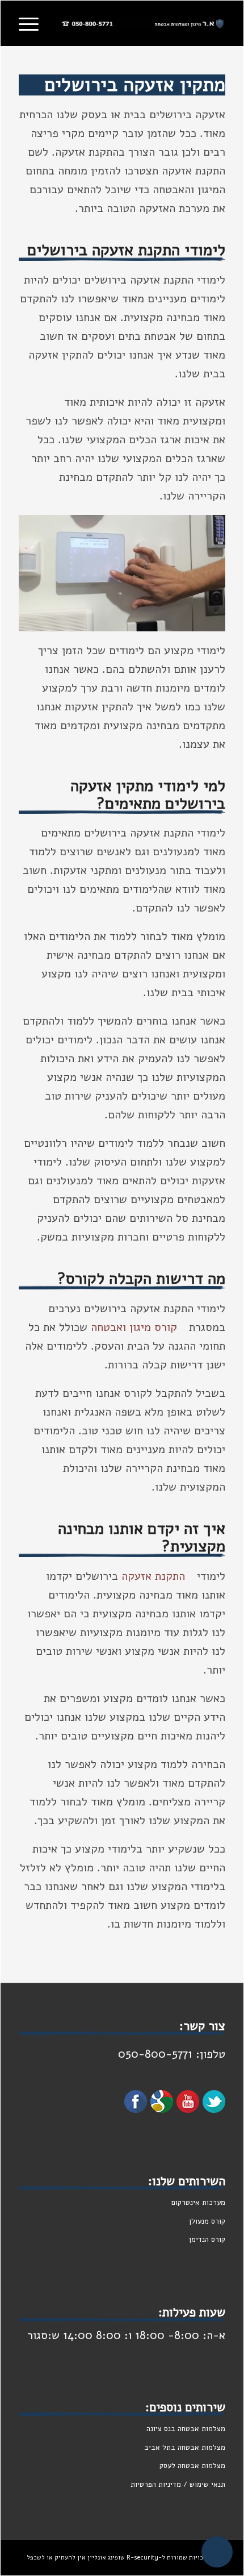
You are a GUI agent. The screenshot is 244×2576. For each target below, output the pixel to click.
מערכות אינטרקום (198, 2203)
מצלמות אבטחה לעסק (192, 2466)
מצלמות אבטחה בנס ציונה (186, 2429)
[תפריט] (32, 23)
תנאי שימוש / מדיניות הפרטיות (178, 2485)
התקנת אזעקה (153, 1576)
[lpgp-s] (143, 23)
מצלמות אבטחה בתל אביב (185, 2448)
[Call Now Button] (217, 2552)
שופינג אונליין (106, 2558)
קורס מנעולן (206, 2221)
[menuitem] (32, 23)
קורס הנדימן (207, 2240)
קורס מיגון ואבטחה (134, 1327)
